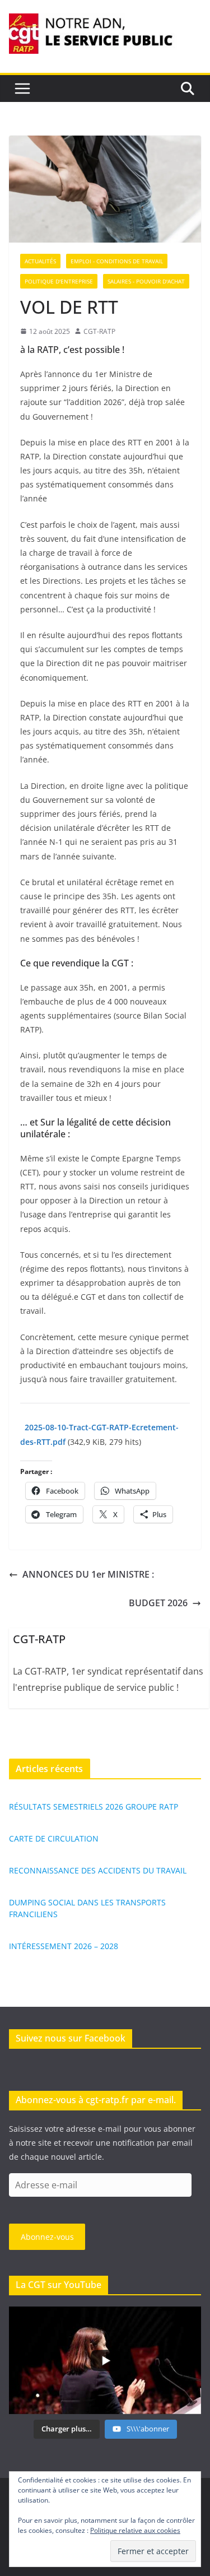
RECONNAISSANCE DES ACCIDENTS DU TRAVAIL (98, 1870)
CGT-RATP (99, 331)
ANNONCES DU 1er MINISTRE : (88, 1574)
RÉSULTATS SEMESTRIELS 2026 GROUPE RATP (94, 1807)
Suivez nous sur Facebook (71, 2038)
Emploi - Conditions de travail (117, 261)
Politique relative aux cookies (135, 2530)
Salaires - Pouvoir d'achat (146, 281)
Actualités (40, 261)
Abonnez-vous (47, 2237)
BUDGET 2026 (158, 1603)
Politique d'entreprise (59, 281)
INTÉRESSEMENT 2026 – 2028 (64, 1946)
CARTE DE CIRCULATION (54, 1838)
